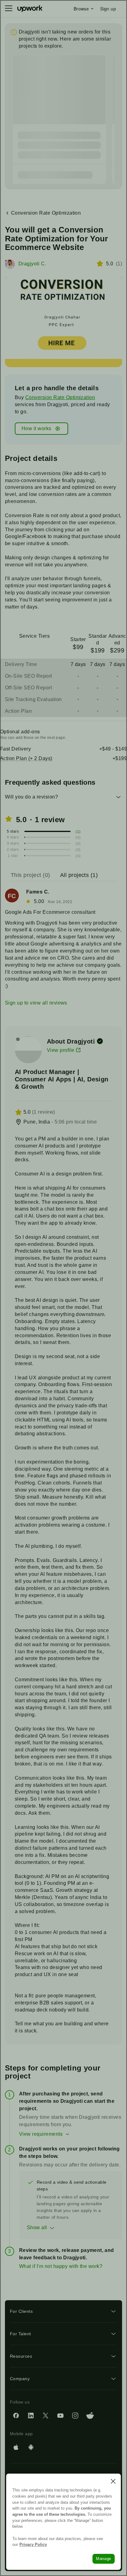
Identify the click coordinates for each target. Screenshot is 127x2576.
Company (20, 2379)
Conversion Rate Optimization (60, 397)
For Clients (21, 2311)
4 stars (13, 837)
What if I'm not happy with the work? (61, 2266)
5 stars (13, 831)
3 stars (13, 843)
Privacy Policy (33, 2544)
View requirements (41, 2134)
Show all (37, 2227)
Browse (81, 9)
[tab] (31, 875)
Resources (21, 2356)
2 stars (13, 850)
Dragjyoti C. (32, 264)
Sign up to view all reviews (36, 1003)
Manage (104, 2559)
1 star (13, 856)
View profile (61, 1050)
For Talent (20, 2334)
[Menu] (9, 9)
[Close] (113, 2481)
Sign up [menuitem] (108, 9)
